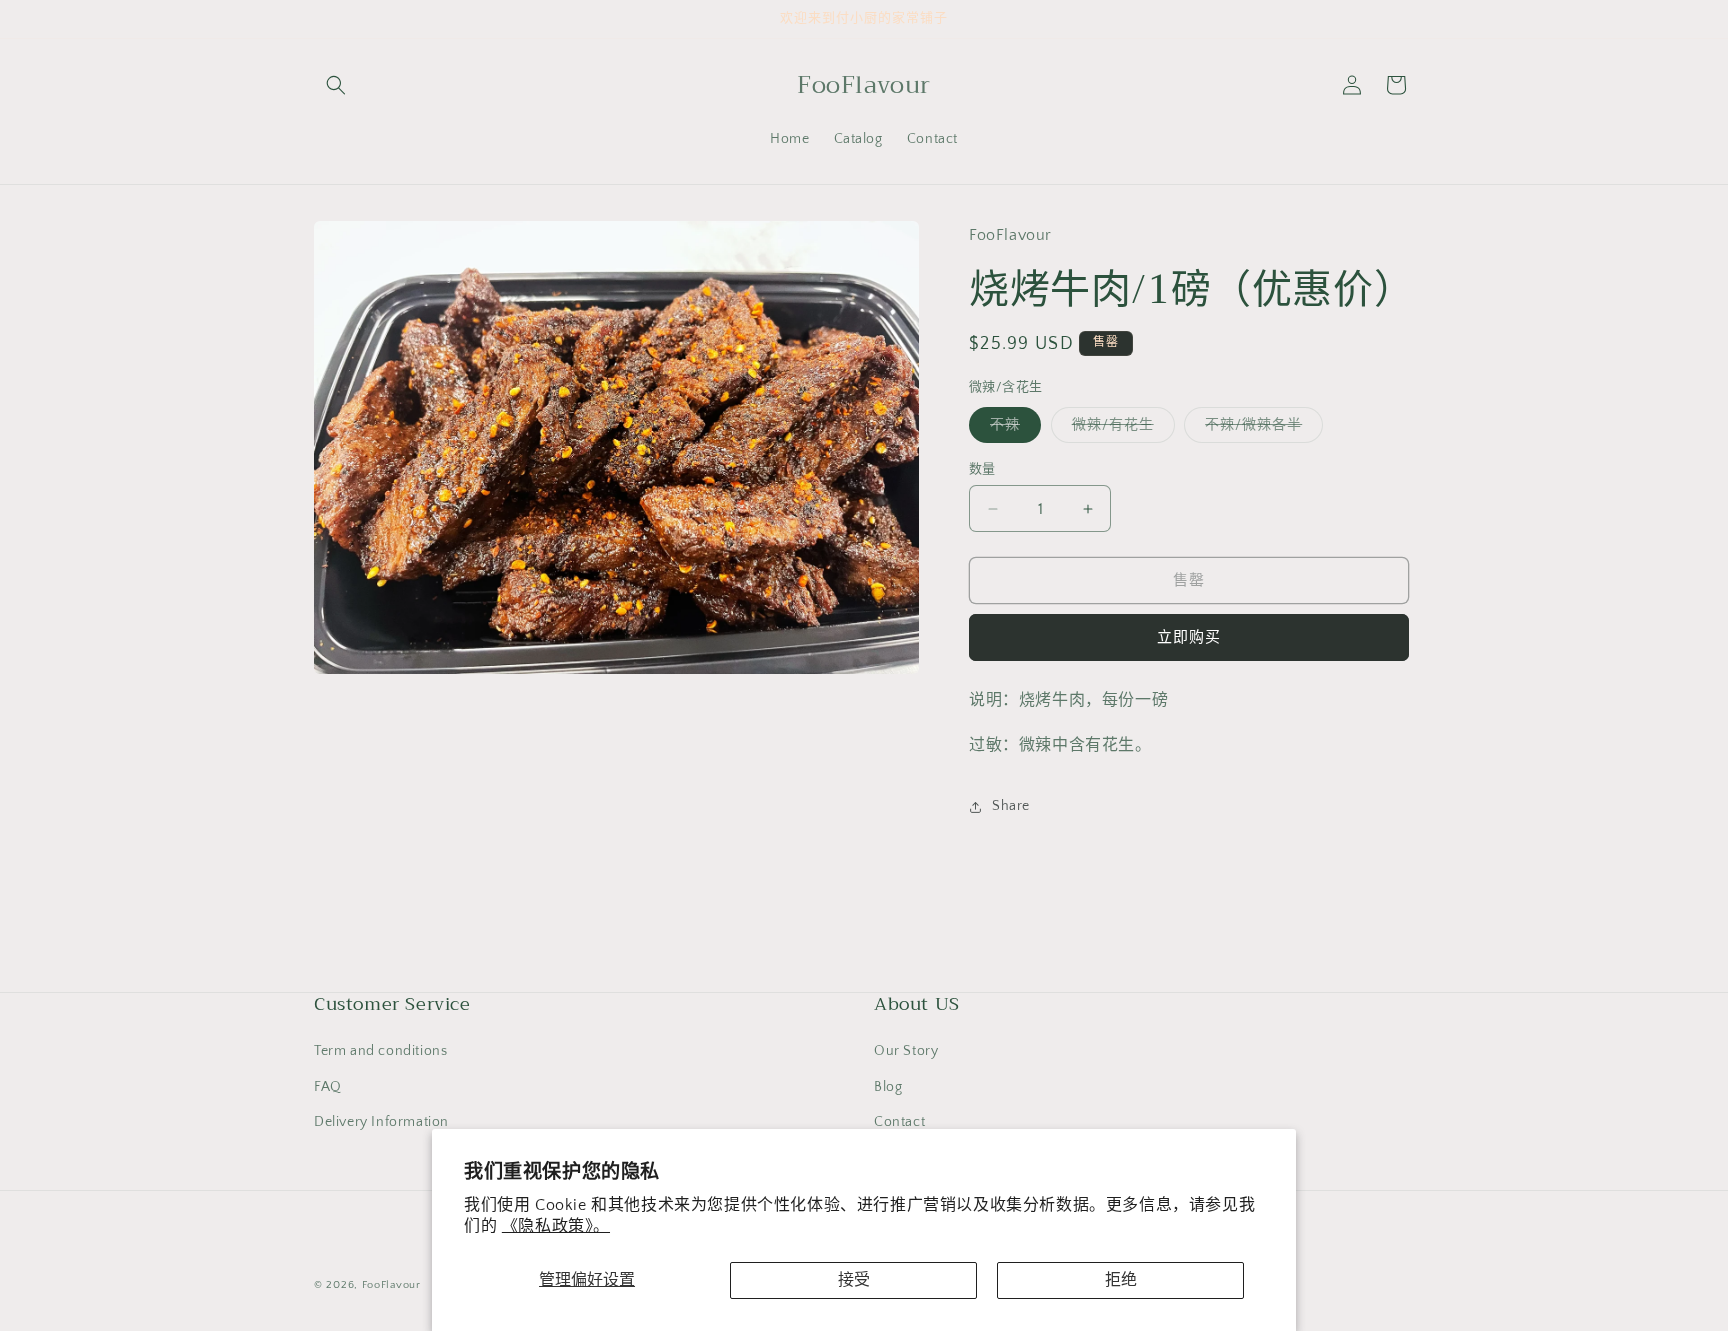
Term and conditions (380, 1051)
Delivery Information (381, 1122)
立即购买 (1189, 637)
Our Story (906, 1051)
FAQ (328, 1087)
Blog (888, 1087)
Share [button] (1011, 806)
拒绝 (1121, 1280)
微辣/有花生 (1120, 429)
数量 (982, 469)
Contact (899, 1122)
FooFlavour (391, 1285)
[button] (336, 85)
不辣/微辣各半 (1260, 429)
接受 (854, 1280)
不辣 (1012, 429)
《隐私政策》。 (556, 1226)
